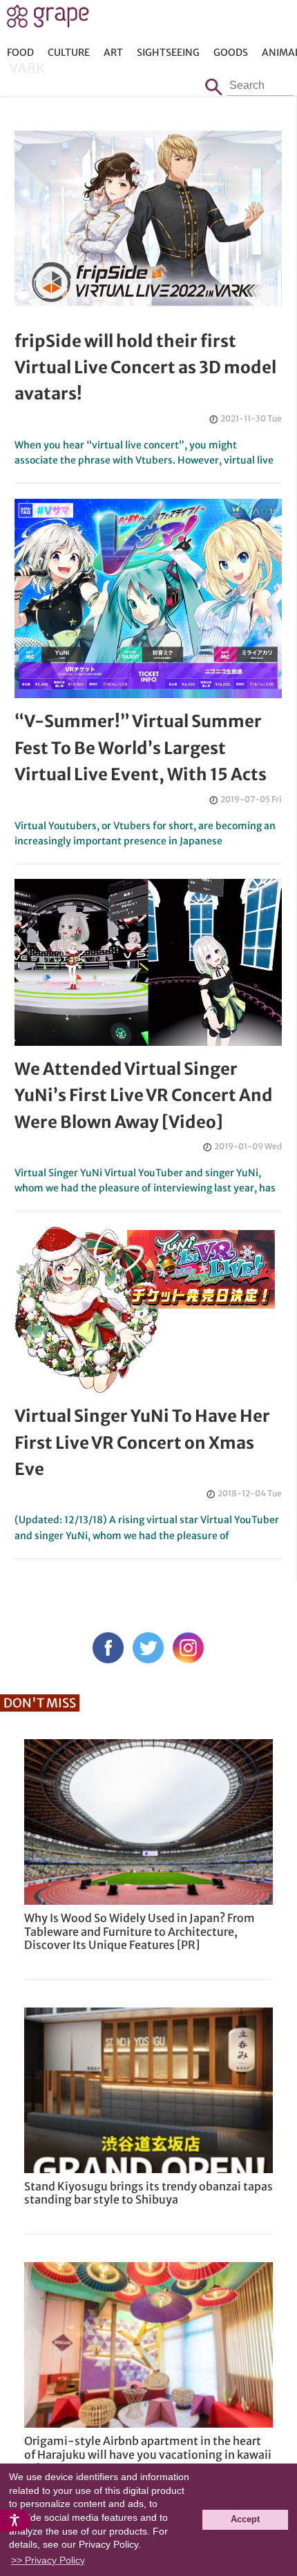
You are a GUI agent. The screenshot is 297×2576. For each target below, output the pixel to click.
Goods (231, 52)
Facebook (108, 1648)
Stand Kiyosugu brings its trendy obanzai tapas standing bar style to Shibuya (148, 2193)
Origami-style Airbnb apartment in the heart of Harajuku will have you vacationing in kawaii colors (148, 2454)
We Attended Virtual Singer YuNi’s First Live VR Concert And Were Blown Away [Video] (144, 1096)
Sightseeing (168, 52)
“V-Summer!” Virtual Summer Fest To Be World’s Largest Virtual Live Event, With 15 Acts (141, 748)
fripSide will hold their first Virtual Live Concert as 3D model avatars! (145, 368)
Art (113, 52)
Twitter (148, 1648)
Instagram (188, 1648)
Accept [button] (245, 2519)
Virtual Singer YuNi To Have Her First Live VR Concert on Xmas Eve (142, 1443)
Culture (69, 52)
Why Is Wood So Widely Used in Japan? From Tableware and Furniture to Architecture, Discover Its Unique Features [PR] (140, 1931)
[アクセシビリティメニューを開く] (15, 2520)
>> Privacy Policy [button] (48, 2560)
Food (20, 52)
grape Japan (48, 20)
